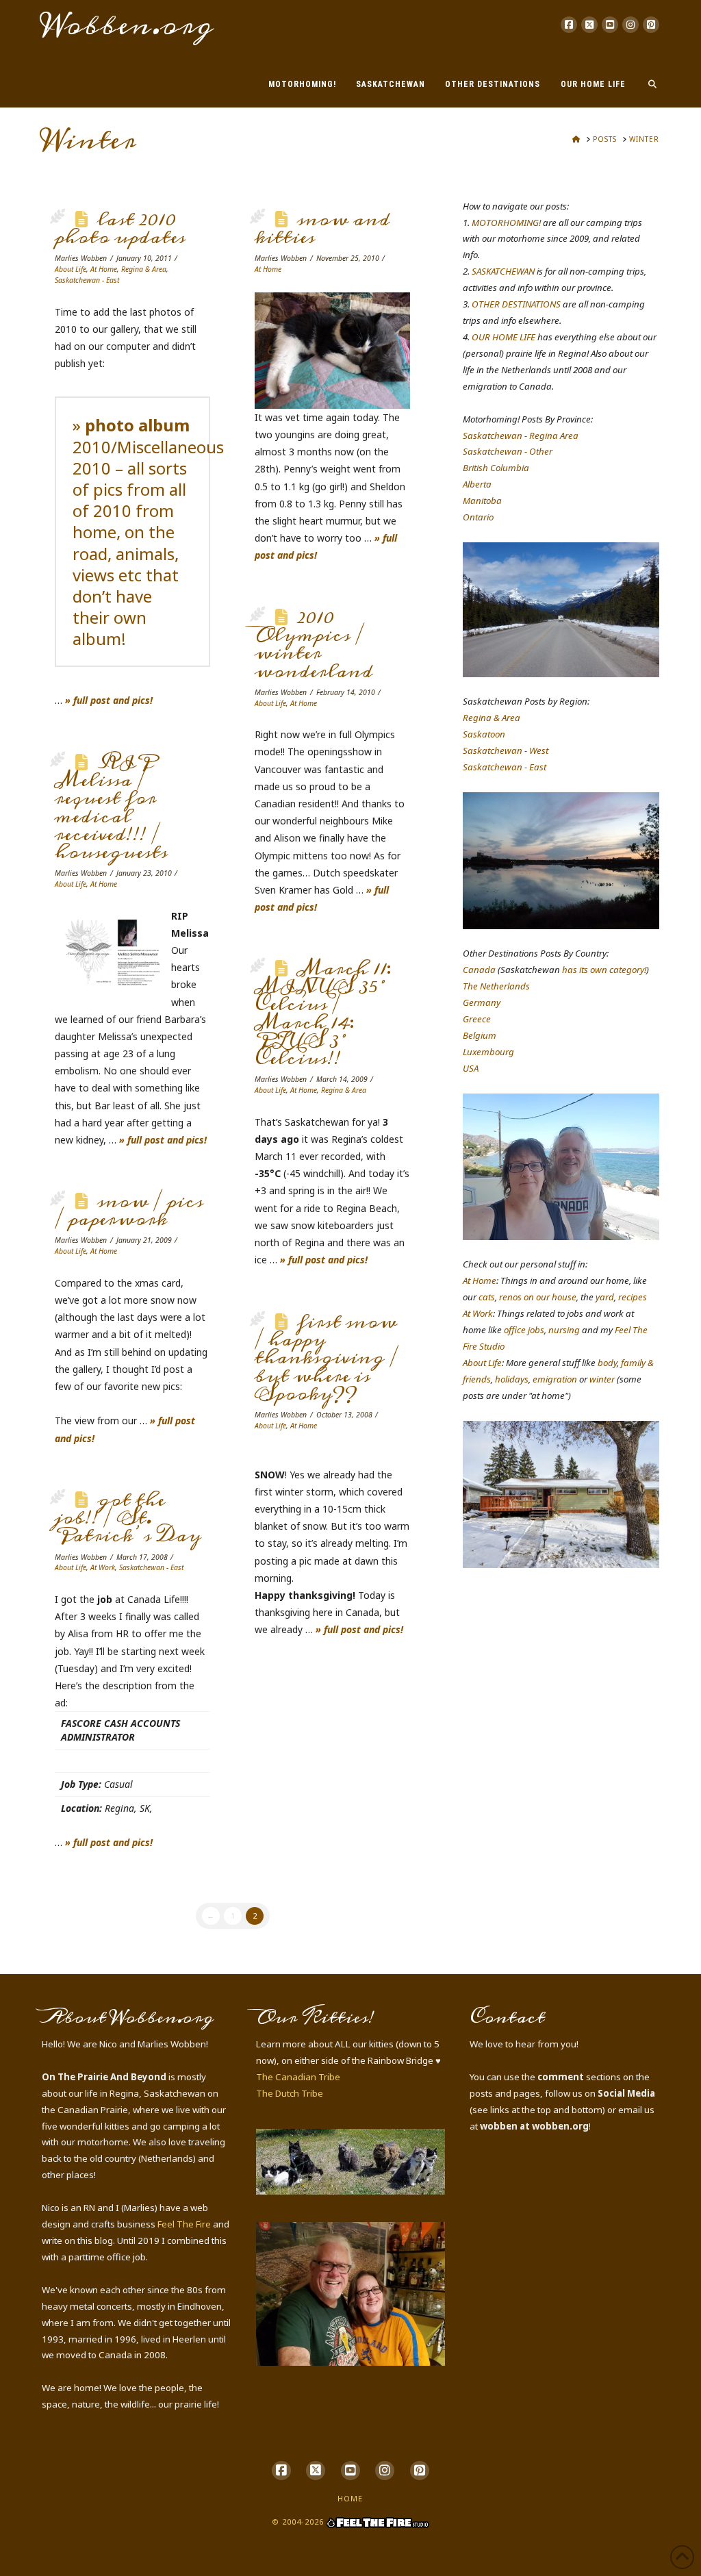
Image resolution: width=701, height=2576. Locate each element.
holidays (512, 1379)
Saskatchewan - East (87, 280)
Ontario (478, 517)
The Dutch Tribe (290, 2093)
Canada (479, 970)
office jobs (524, 1330)
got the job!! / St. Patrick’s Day (128, 1518)
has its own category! (604, 970)
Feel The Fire (184, 2224)
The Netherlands (496, 986)
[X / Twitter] (589, 25)
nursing (564, 1330)
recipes (633, 1297)
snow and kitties (322, 229)
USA (471, 1068)
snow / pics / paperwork (129, 1211)
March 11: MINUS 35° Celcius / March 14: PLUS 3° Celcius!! (323, 1014)
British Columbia (496, 468)
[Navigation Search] (647, 77)
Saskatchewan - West (506, 750)
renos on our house (538, 1297)
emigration (555, 1379)
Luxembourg (488, 1052)
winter (602, 1379)
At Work (103, 1567)
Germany (482, 1002)
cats (487, 1297)
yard (605, 1297)
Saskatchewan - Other (508, 451)
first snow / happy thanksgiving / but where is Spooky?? (327, 1358)
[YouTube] (610, 25)
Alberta (477, 484)
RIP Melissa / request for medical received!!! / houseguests (111, 808)
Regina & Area (144, 269)
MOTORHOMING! (506, 223)
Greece (477, 1019)
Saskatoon (484, 734)
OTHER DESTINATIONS (516, 304)
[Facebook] (569, 25)
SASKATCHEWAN (503, 271)
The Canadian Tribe (298, 2077)
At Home (104, 269)
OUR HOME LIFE (504, 337)
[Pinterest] (651, 25)
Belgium (480, 1035)
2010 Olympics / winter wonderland (314, 645)
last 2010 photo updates (120, 229)
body (607, 1363)
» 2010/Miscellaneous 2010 (148, 446)
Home (350, 2498)
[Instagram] (630, 25)
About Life (71, 269)
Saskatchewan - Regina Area (521, 435)
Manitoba (482, 501)
